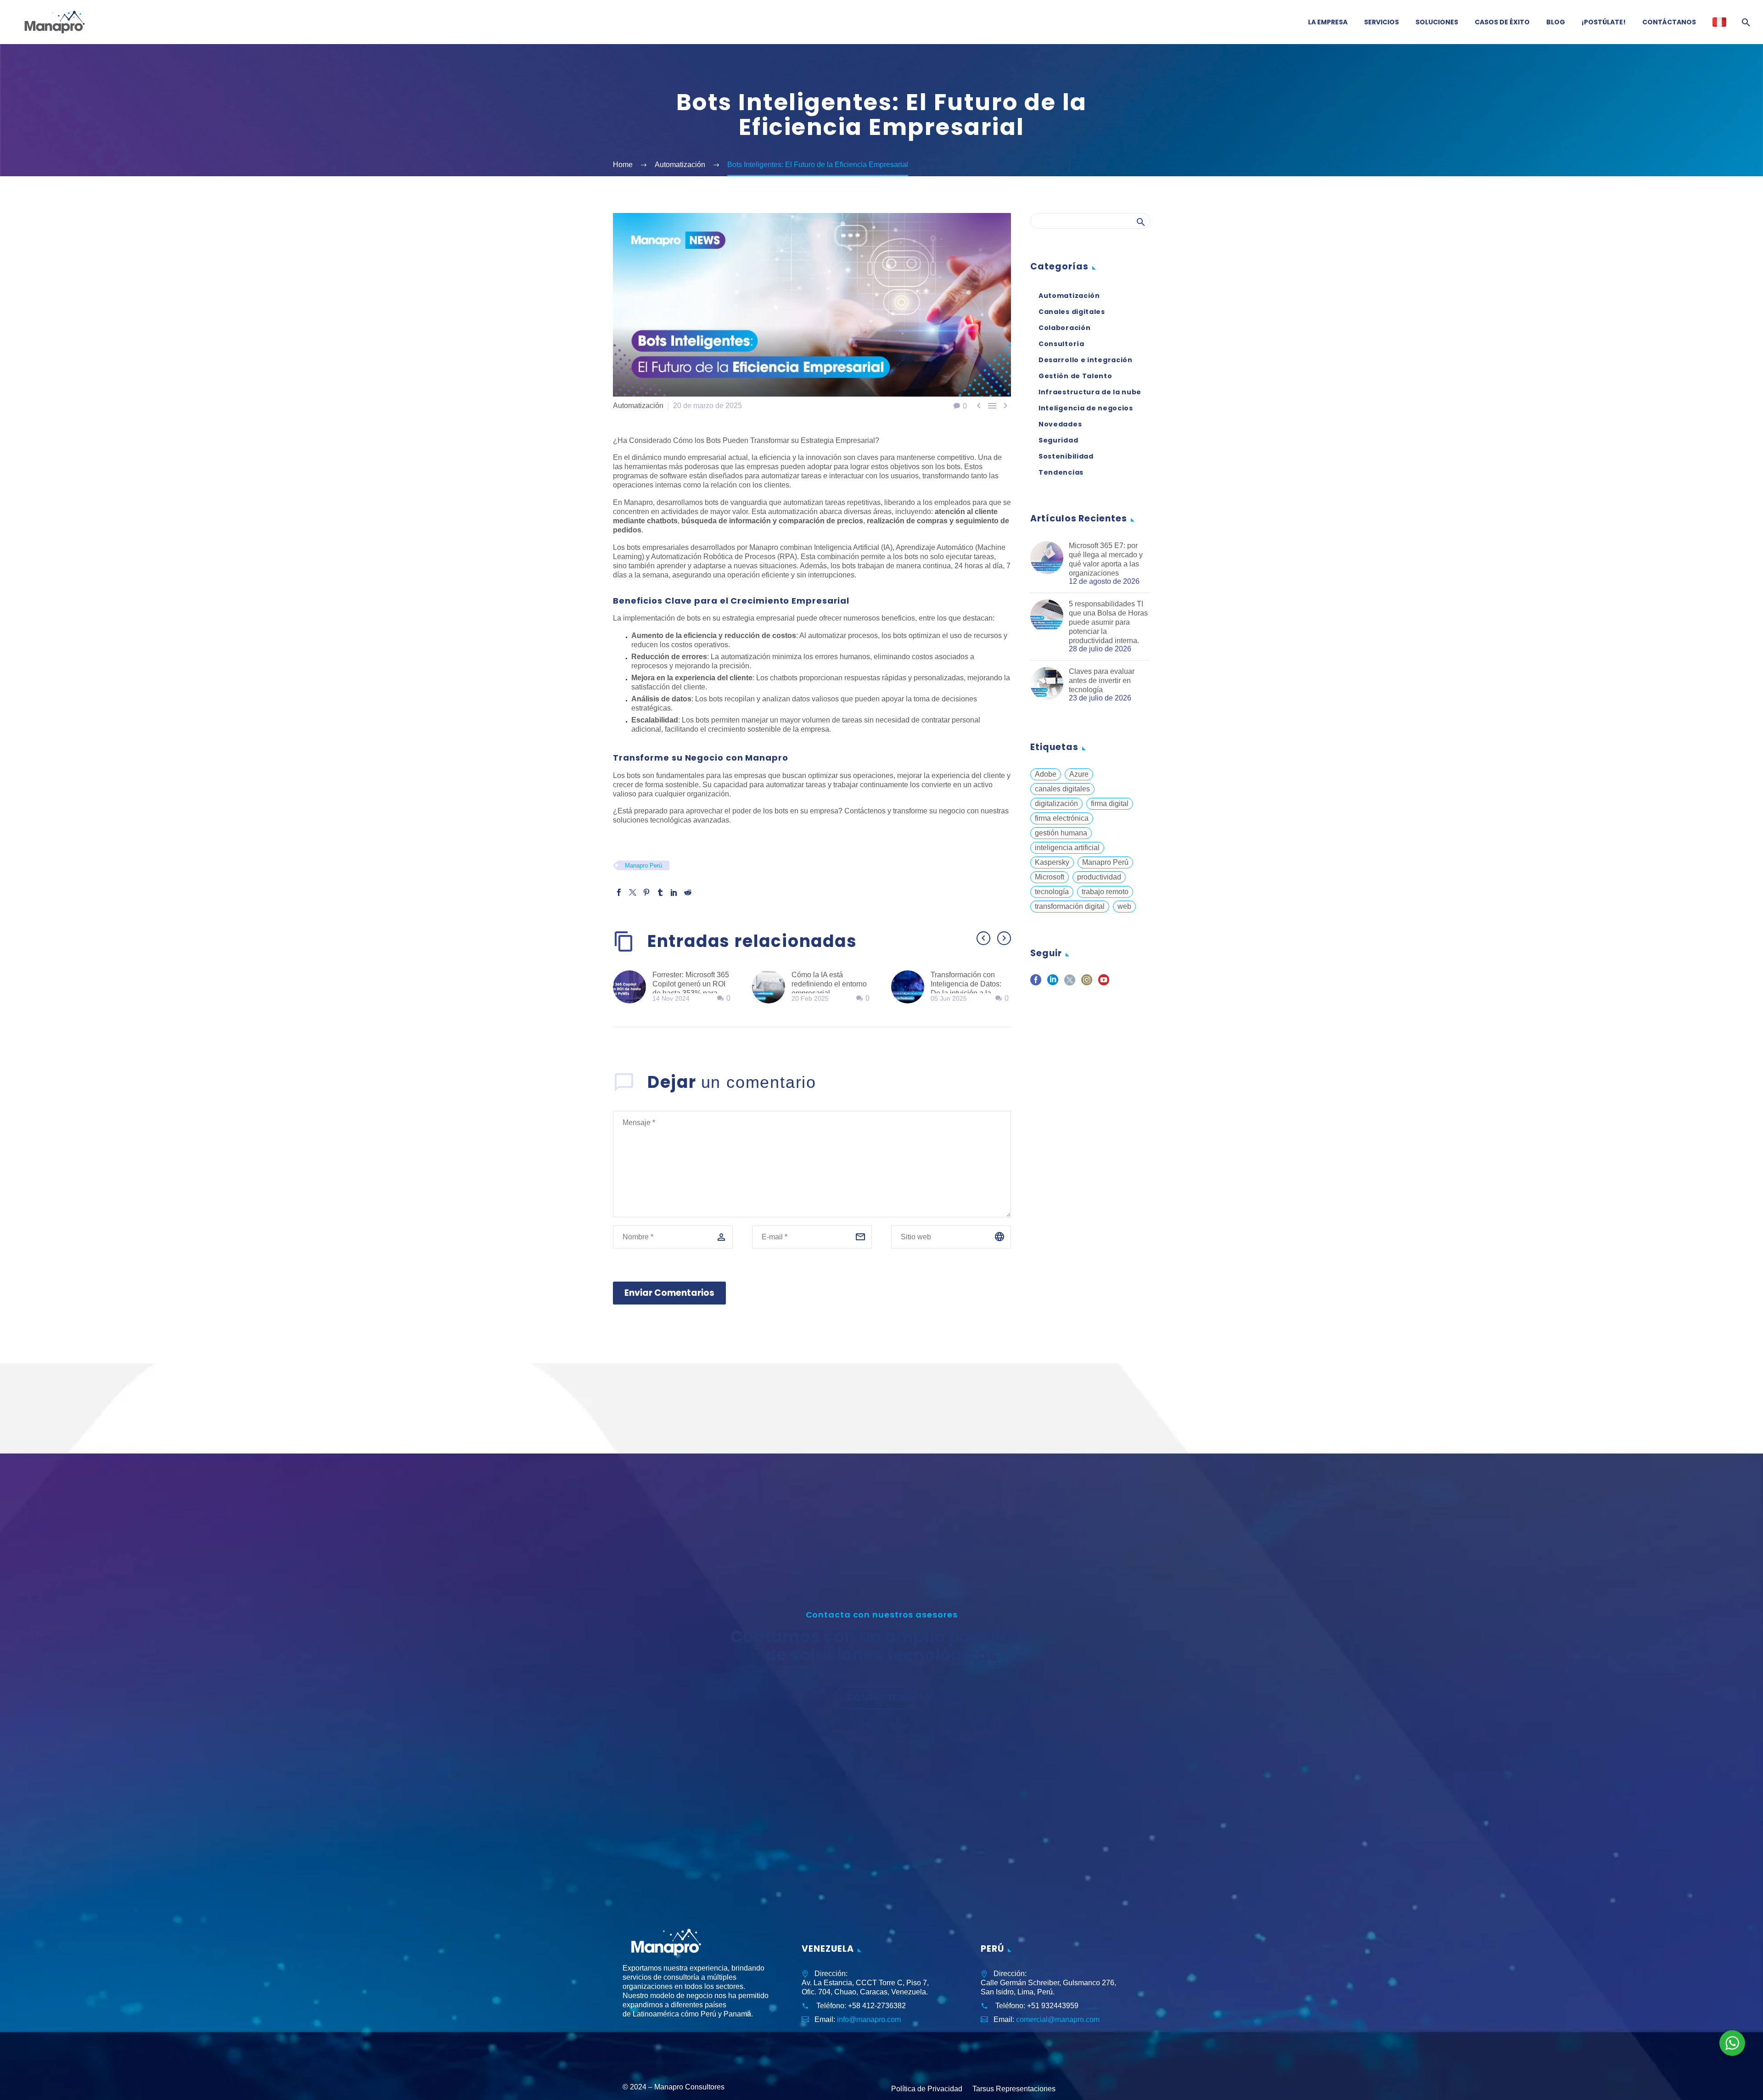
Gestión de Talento (1075, 376)
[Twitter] (633, 892)
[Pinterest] (646, 892)
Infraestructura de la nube (1090, 392)
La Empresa (1328, 22)
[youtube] (1104, 983)
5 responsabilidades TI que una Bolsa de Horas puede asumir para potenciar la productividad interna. (1108, 622)
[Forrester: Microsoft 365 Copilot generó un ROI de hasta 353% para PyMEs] (633, 987)
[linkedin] (1053, 983)
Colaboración (1064, 328)
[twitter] (1070, 983)
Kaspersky (1052, 862)
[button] (983, 938)
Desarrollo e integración (1086, 360)
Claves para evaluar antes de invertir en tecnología (1102, 680)
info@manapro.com (869, 2019)
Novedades (1060, 424)
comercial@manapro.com (1058, 2019)
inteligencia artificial (1067, 848)
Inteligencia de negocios (1086, 408)
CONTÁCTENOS (882, 1698)
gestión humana (1061, 833)
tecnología (1052, 892)
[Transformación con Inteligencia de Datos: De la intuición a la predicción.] (911, 987)
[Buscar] (1745, 22)
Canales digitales (1072, 312)
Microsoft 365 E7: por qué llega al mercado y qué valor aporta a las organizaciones (1106, 559)
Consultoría (1061, 344)
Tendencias (1061, 472)
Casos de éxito (1502, 22)
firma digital (1110, 804)
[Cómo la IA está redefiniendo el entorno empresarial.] (772, 987)
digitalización (1056, 804)
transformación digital (1070, 906)
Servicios (1381, 22)
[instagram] (1087, 983)
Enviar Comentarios (669, 1293)
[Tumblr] (660, 892)
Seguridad (1058, 440)
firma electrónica (1062, 818)
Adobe (1046, 774)
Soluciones (1437, 22)
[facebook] (1036, 983)
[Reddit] (688, 892)
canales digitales (1062, 789)
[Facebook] (619, 892)
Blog (1556, 22)
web (1124, 906)
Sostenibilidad (1066, 456)
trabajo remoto (1105, 892)
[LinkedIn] (674, 892)
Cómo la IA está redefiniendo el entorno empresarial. (829, 984)
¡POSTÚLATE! (1604, 22)
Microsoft (1050, 877)
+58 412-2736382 (877, 2006)
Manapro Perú (643, 865)
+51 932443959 (1053, 2006)
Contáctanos (1669, 22)
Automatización (638, 406)
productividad (1099, 877)
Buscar (1140, 222)
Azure (1079, 774)
